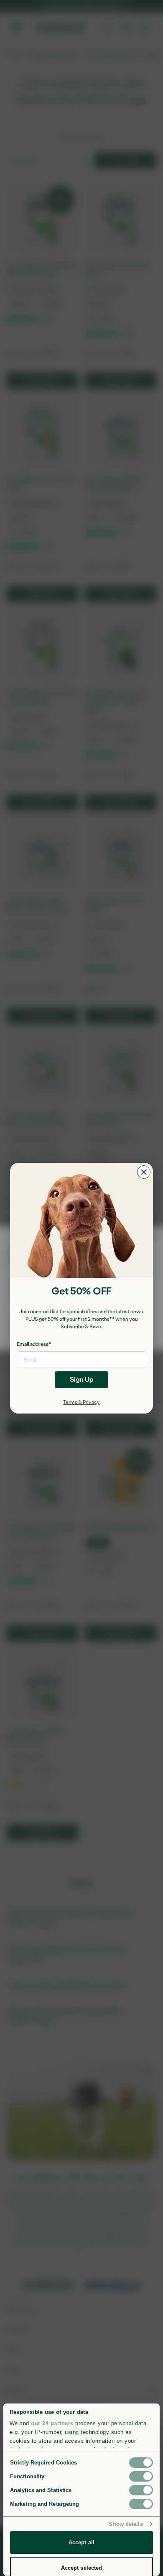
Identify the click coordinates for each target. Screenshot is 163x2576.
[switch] (141, 2476)
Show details (126, 2524)
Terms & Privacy (81, 1402)
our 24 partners (52, 2423)
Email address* (34, 1344)
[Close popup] (144, 1172)
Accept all (81, 2542)
